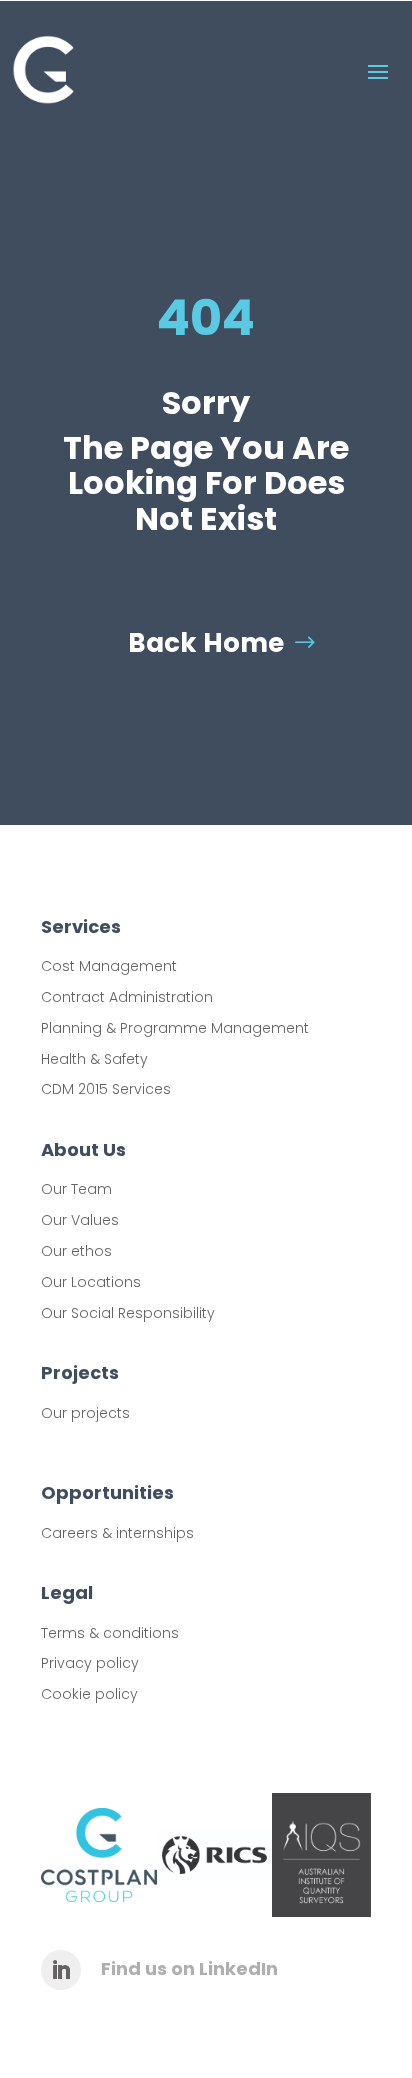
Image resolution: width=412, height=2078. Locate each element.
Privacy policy (90, 1663)
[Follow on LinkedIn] (61, 1970)
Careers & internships (117, 1533)
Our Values (80, 1220)
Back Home (206, 643)
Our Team (76, 1189)
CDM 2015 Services (106, 1089)
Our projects (85, 1413)
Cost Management (109, 966)
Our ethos (76, 1251)
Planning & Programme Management (175, 1028)
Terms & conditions (110, 1633)
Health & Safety (94, 1059)
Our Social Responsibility (128, 1313)
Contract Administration (127, 997)
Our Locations (91, 1282)
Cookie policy (89, 1694)
